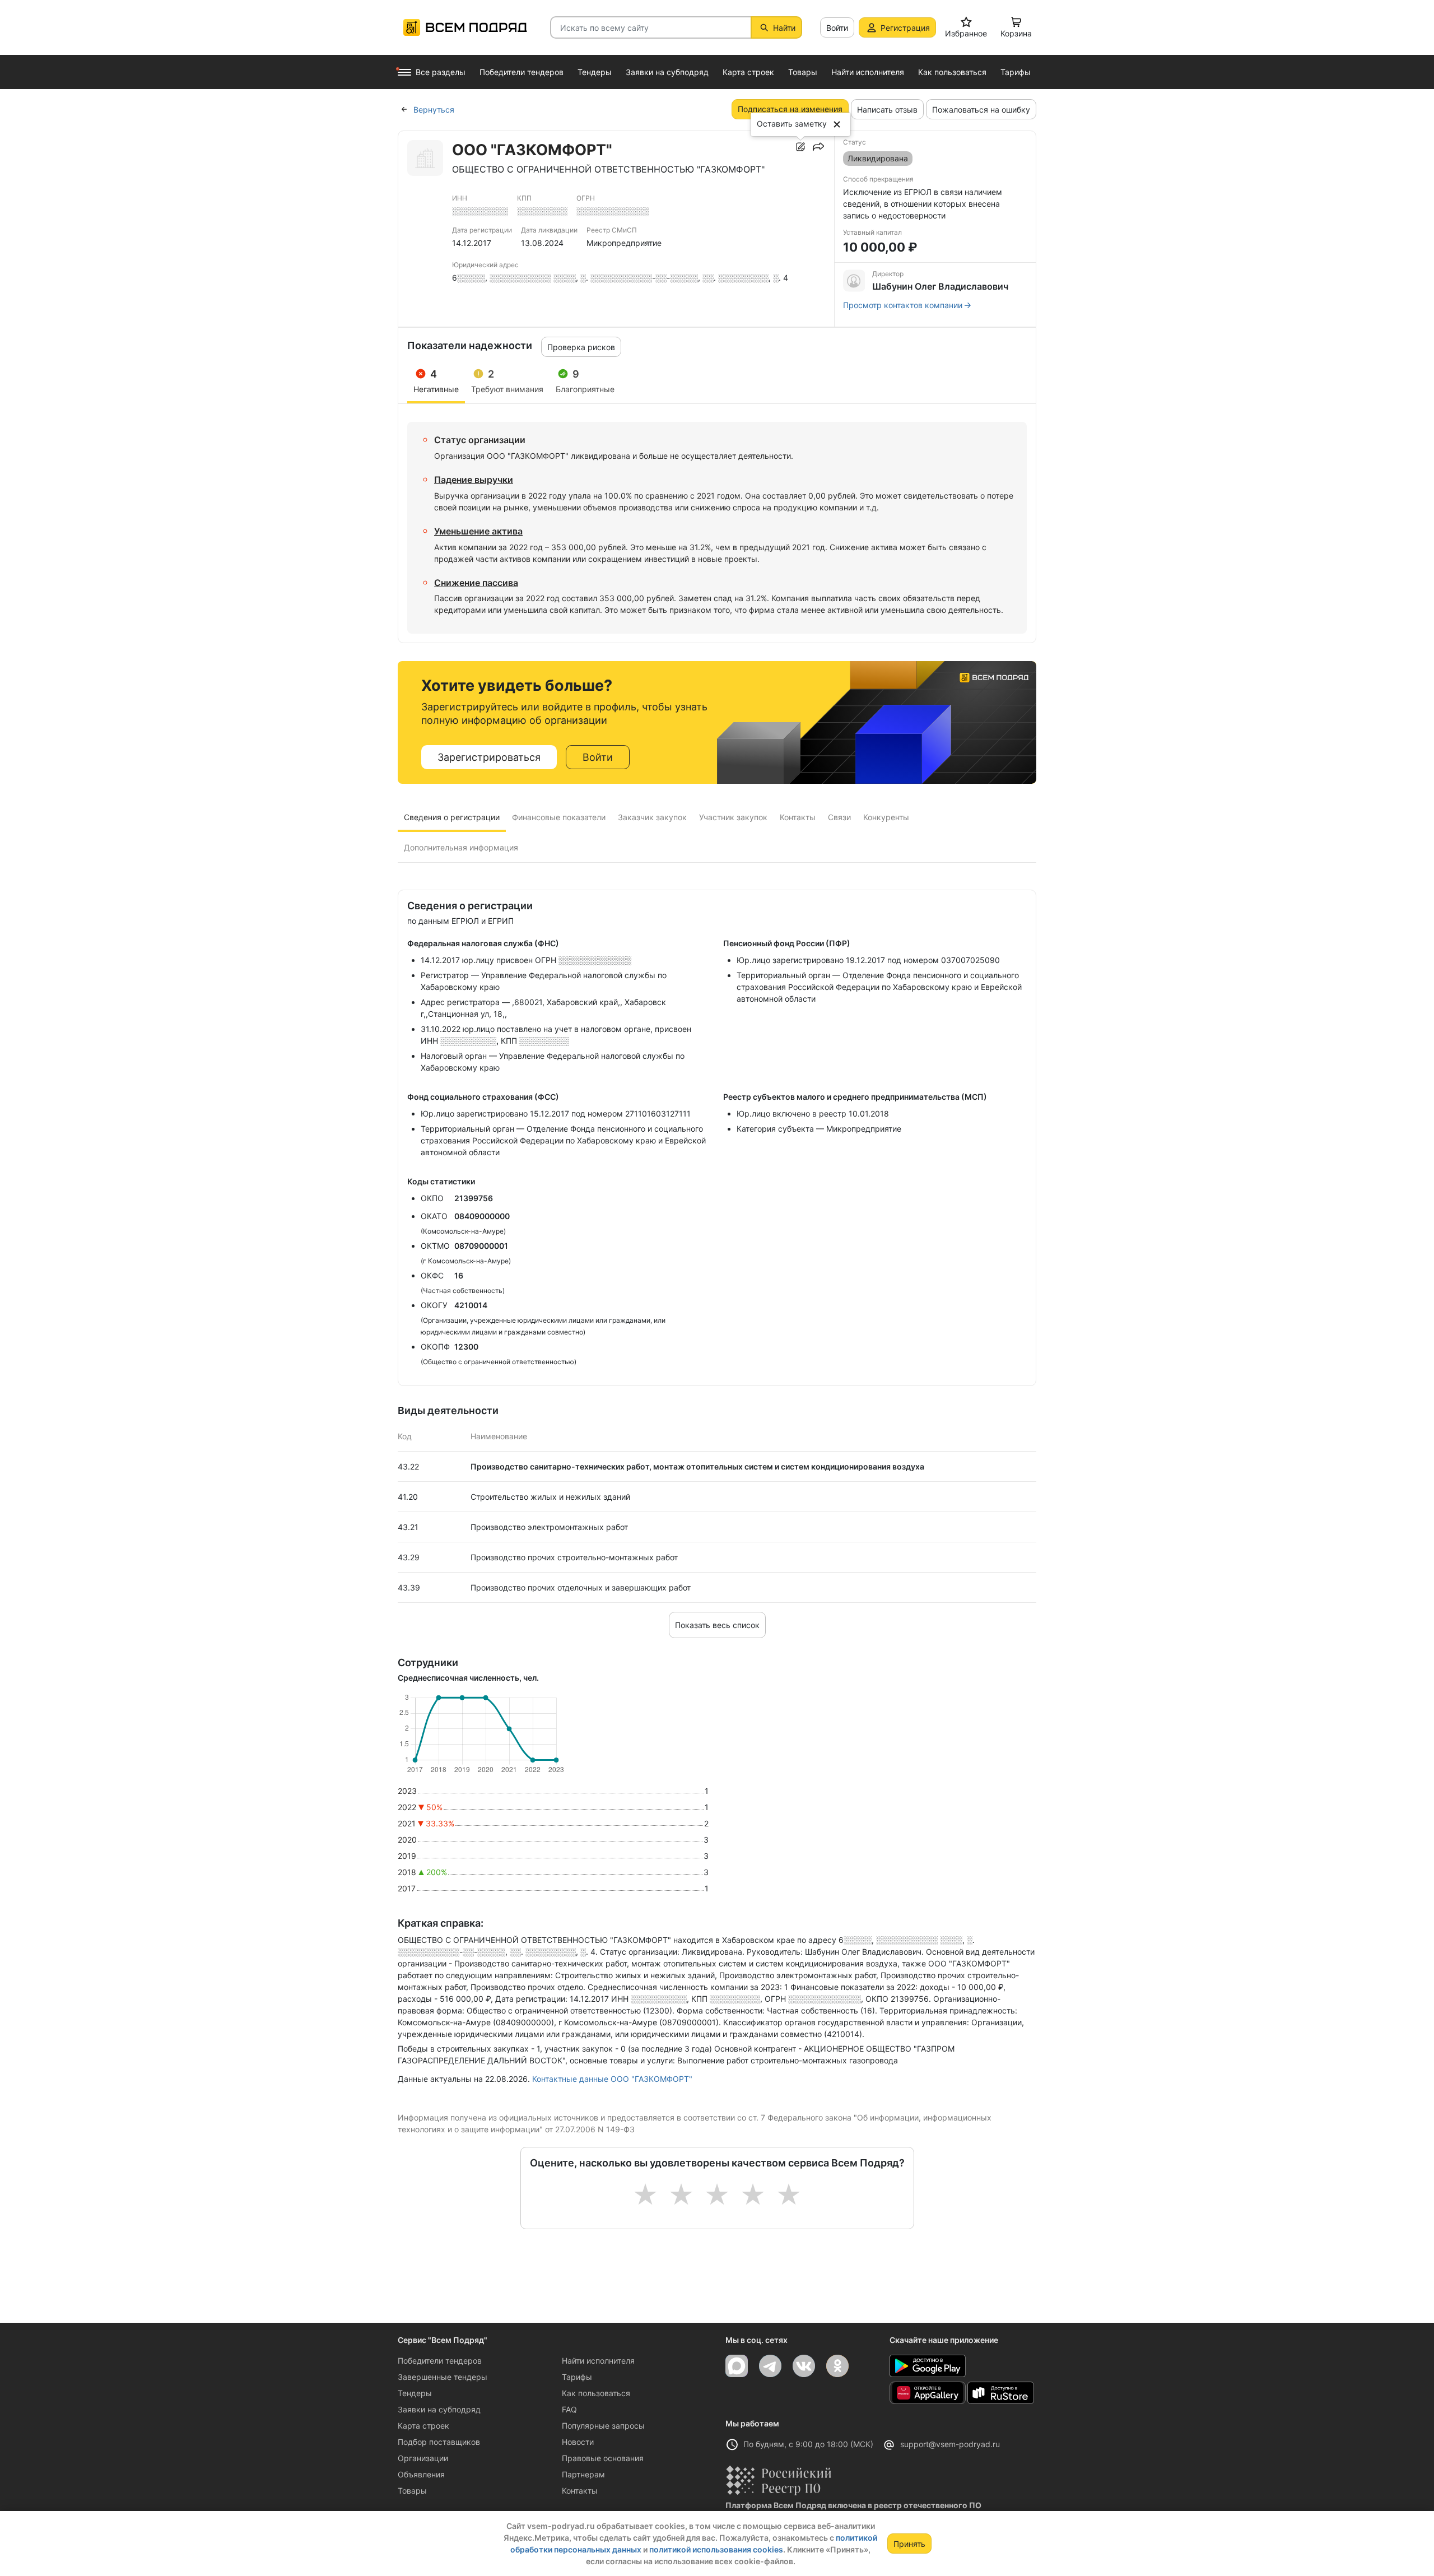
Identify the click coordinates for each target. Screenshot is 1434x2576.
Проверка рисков (581, 347)
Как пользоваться (596, 2393)
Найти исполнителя (598, 2361)
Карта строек (423, 2426)
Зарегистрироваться (489, 757)
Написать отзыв (887, 110)
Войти (837, 28)
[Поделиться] (818, 147)
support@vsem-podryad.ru (950, 2444)
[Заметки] (800, 147)
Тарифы (577, 2377)
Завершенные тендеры (443, 2377)
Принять (909, 2544)
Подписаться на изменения (790, 109)
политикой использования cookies (716, 2549)
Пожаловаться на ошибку (981, 110)
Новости (578, 2442)
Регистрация (905, 28)
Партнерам (583, 2474)
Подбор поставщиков (439, 2442)
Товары (412, 2491)
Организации (423, 2458)
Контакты (580, 2491)
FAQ (569, 2409)
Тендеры (415, 2393)
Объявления (421, 2474)
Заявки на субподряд (439, 2409)
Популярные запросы (603, 2426)
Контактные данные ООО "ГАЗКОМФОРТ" (612, 2079)
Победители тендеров (440, 2361)
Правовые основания (603, 2458)
